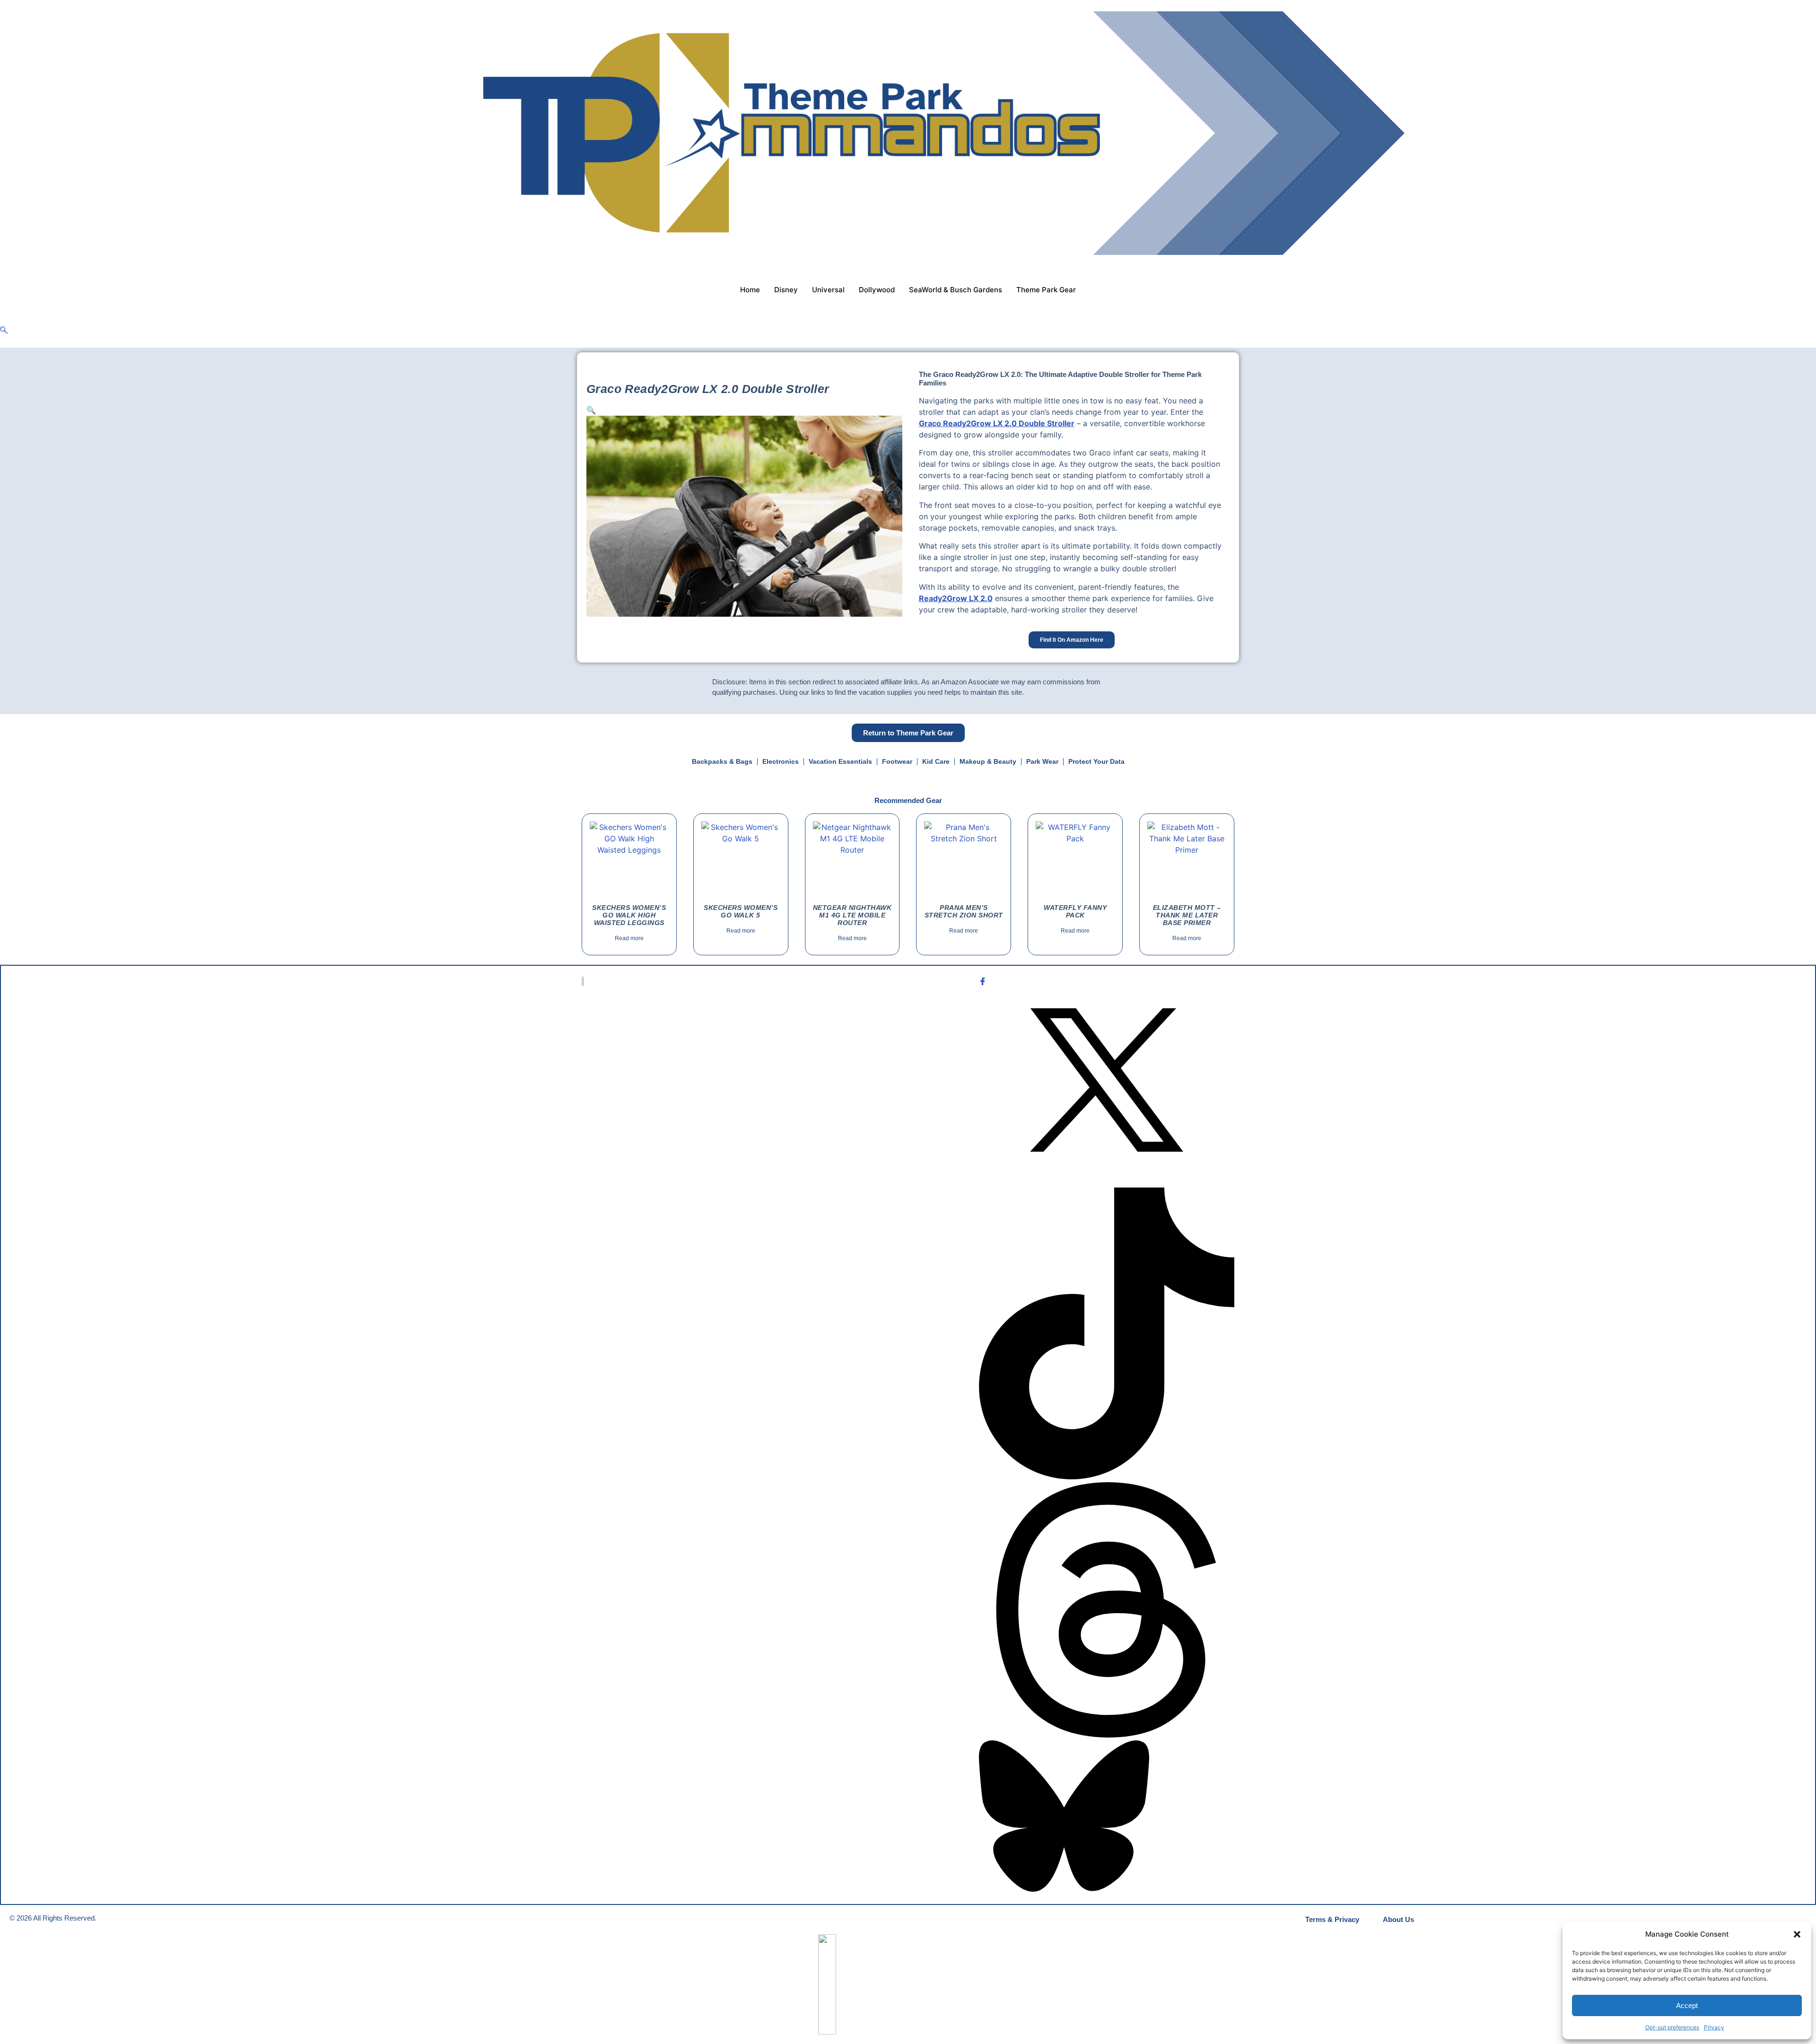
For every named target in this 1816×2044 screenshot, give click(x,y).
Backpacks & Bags (722, 761)
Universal (828, 290)
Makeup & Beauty (988, 761)
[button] (1797, 1934)
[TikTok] (1107, 1335)
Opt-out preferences (1672, 2027)
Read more (629, 938)
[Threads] (1107, 1611)
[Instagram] (1107, 1182)
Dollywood (877, 290)
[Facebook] (1107, 981)
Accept (1687, 2005)
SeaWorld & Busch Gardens (956, 290)
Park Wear (1042, 761)
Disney (786, 290)
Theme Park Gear (1046, 290)
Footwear (897, 761)
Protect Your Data (1096, 761)
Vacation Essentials (840, 761)
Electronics (781, 761)
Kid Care (936, 761)
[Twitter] (1107, 1081)
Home (750, 290)
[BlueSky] (1107, 1817)
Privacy (1714, 2027)
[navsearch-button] (4, 331)
